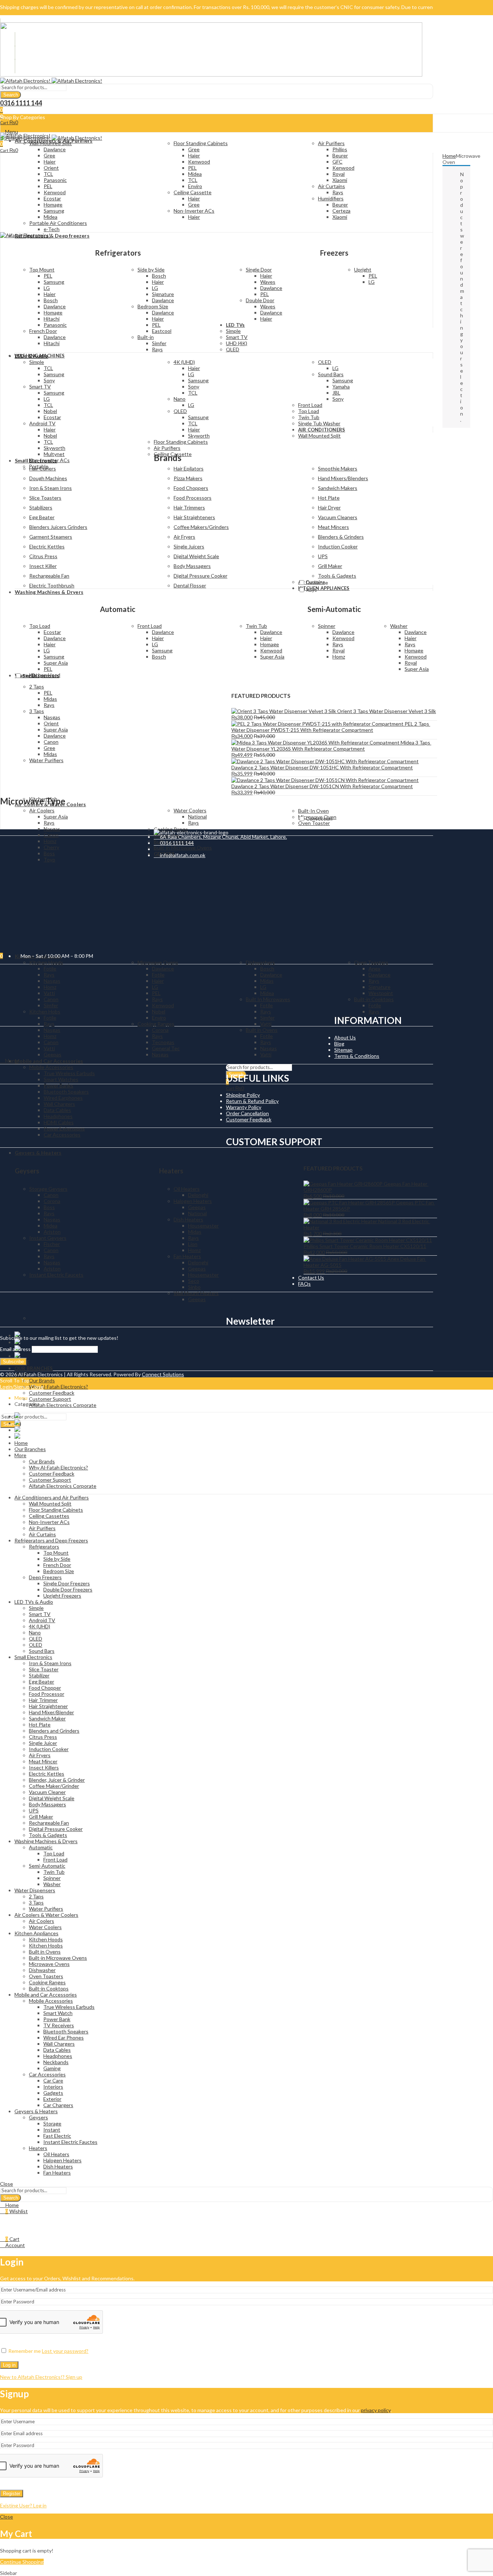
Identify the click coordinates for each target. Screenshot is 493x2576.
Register (12, 2494)
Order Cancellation (247, 1113)
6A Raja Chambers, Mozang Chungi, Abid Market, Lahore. (222, 837)
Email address (15, 1349)
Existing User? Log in (23, 2505)
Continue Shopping (22, 2562)
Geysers (27, 1171)
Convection (319, 819)
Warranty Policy (244, 1107)
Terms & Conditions (357, 1056)
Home (449, 156)
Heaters (171, 1171)
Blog (339, 1044)
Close (37, 1387)
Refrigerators (118, 253)
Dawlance (317, 583)
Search (11, 95)
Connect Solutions (163, 1374)
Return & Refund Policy (252, 1101)
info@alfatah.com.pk (182, 855)
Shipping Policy (243, 1095)
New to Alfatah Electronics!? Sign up (41, 2377)
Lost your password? (65, 2351)
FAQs (304, 1284)
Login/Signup (15, 1387)
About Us (345, 1037)
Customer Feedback (249, 1119)
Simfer (30, 676)
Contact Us (311, 1278)
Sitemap (343, 1050)
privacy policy (376, 2410)
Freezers (334, 253)
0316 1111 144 (176, 843)
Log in (9, 2365)
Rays (311, 590)
